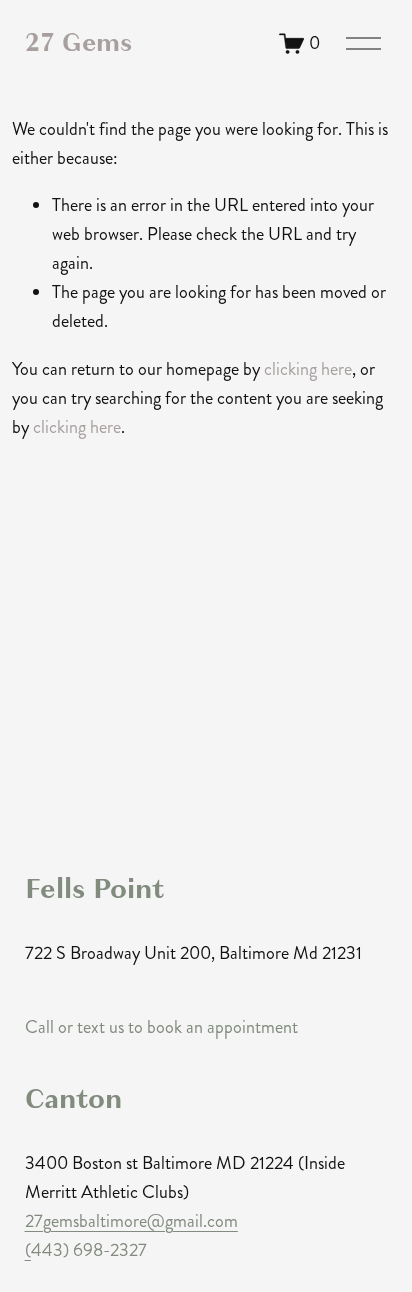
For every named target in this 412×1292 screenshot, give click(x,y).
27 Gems (78, 42)
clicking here (308, 369)
